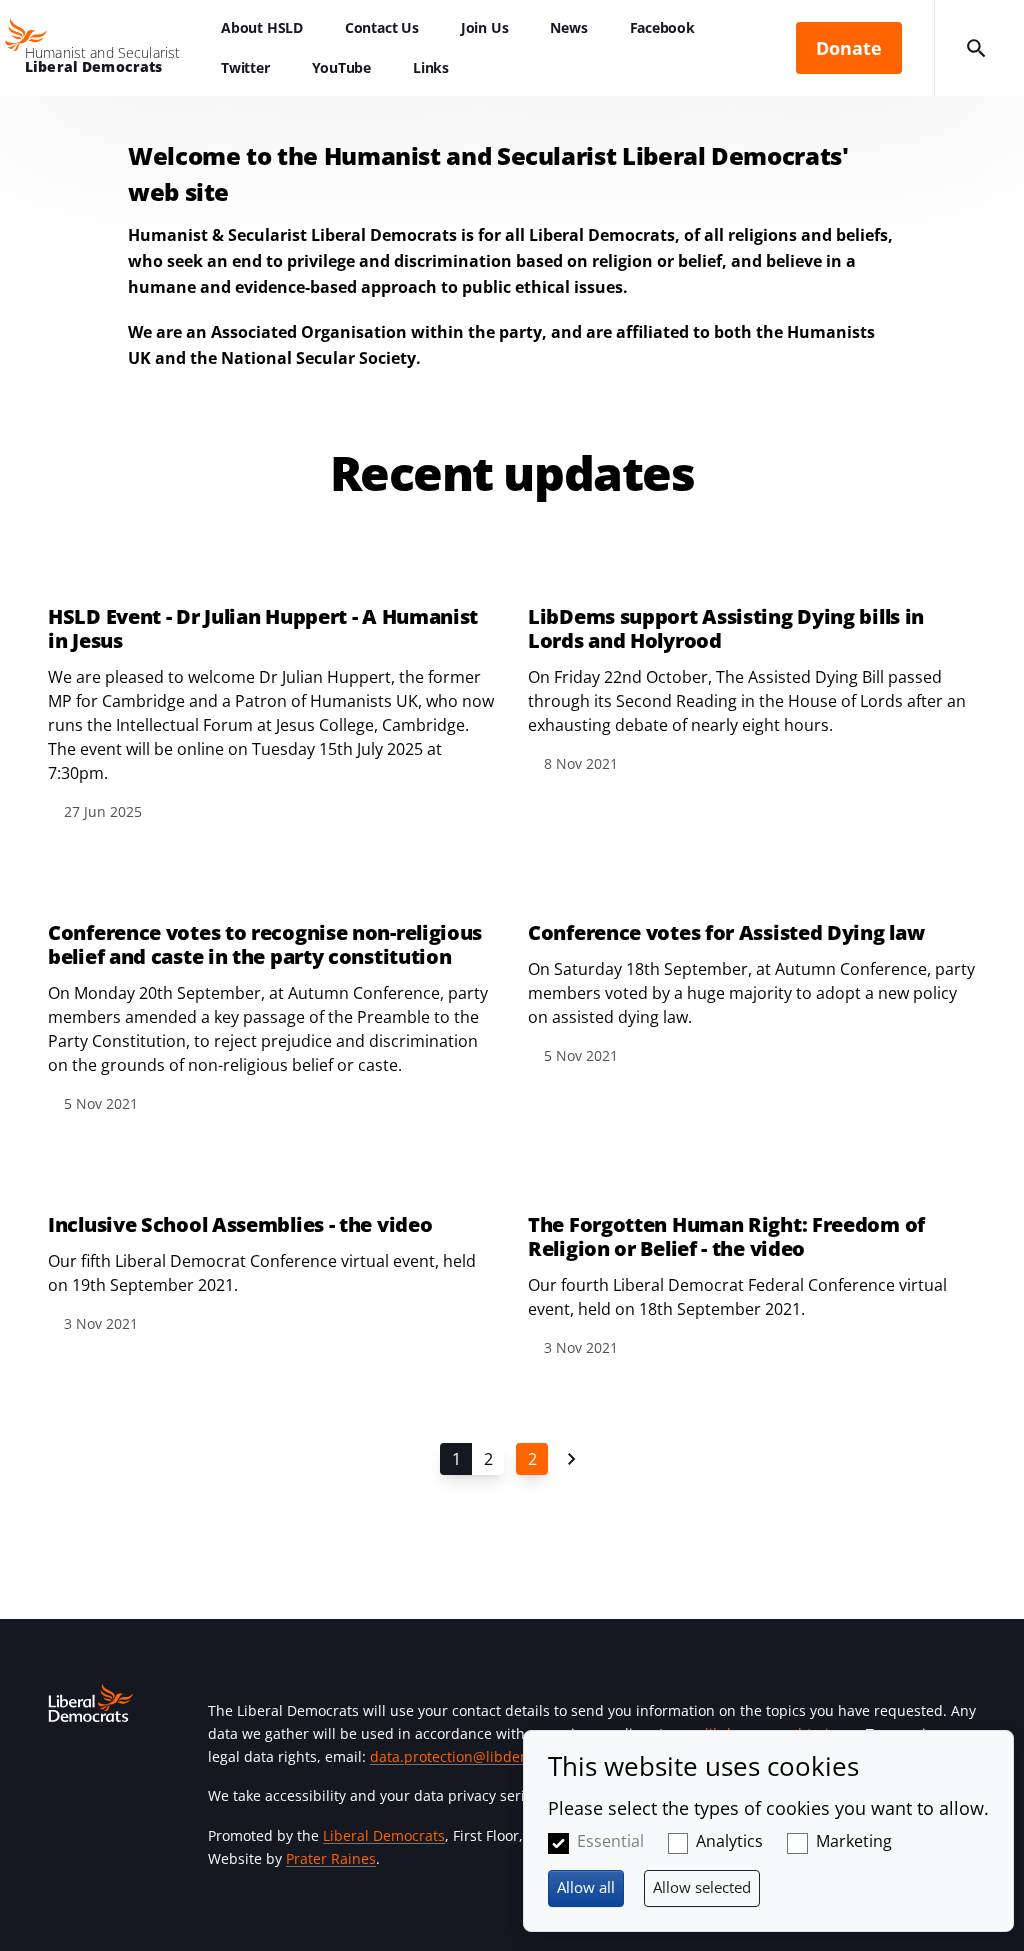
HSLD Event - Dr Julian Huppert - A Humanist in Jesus (263, 629)
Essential (610, 1841)
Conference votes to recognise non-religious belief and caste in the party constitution (265, 945)
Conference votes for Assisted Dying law (726, 933)
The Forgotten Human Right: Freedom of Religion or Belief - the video (726, 1237)
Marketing (854, 1841)
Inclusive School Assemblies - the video (240, 1225)
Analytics (729, 1841)
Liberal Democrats (384, 1835)
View (272, 687)
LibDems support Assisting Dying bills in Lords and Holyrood (726, 629)
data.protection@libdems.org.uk (478, 1756)
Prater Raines (331, 1858)
